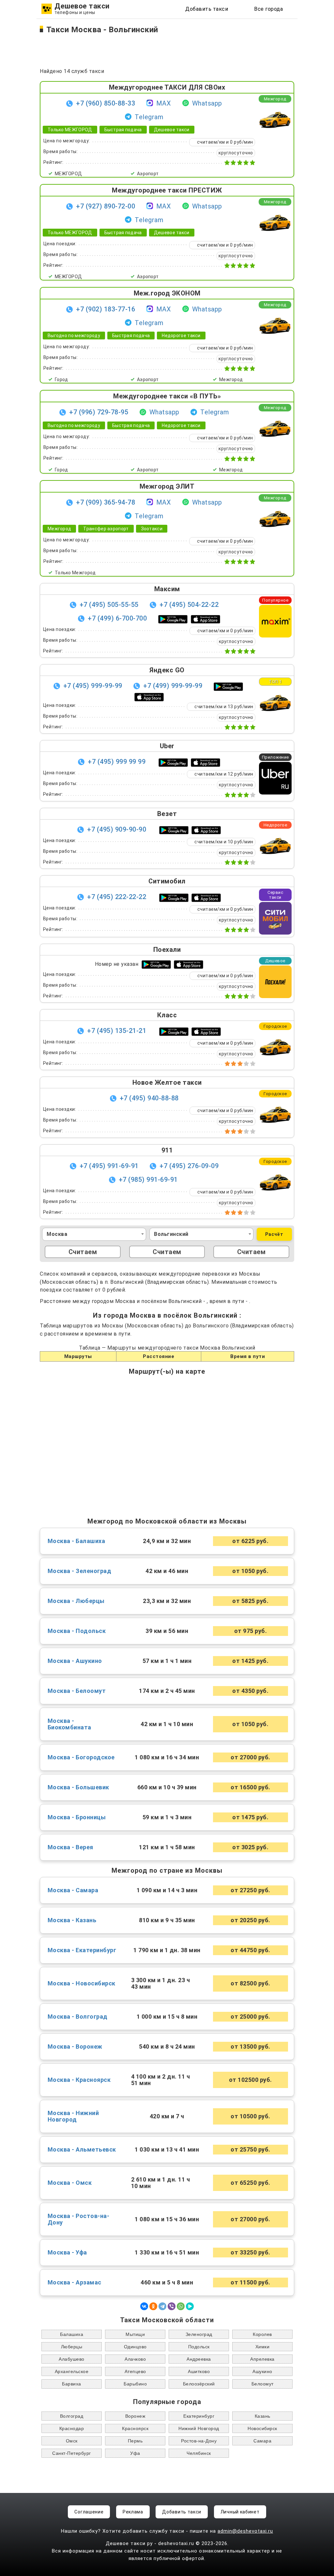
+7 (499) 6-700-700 (117, 618)
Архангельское (72, 2371)
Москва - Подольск (77, 1631)
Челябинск (199, 2453)
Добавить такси (207, 9)
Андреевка (199, 2359)
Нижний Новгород (199, 2428)
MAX (164, 103)
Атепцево (135, 2371)
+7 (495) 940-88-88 (149, 1098)
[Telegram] (162, 2306)
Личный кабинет (240, 2512)
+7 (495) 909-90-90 (117, 829)
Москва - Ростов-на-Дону (79, 2219)
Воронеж (135, 2416)
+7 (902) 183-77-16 (106, 309)
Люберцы (72, 2347)
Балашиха (72, 2334)
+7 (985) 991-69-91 (149, 1180)
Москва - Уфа (67, 2253)
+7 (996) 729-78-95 (99, 412)
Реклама (133, 2512)
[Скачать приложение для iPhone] (205, 619)
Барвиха (72, 2384)
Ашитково (199, 2371)
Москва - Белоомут (77, 1691)
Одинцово (135, 2347)
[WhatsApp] (181, 2306)
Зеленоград (199, 2334)
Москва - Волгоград (78, 2017)
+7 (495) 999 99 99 (117, 762)
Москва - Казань (72, 1920)
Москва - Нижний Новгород (73, 2116)
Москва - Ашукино (75, 1661)
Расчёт (274, 1234)
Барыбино (135, 2384)
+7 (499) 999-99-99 (173, 686)
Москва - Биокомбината (69, 1724)
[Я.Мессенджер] (190, 2306)
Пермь (135, 2441)
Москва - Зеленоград (80, 1571)
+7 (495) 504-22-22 (189, 605)
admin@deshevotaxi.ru (245, 2531)
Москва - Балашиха (76, 1541)
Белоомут (263, 2384)
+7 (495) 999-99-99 (93, 686)
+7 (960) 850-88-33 (106, 103)
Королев (262, 2334)
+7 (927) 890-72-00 (106, 206)
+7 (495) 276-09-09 (189, 1166)
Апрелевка (262, 2359)
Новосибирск (262, 2428)
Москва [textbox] (57, 1234)
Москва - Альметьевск (82, 2150)
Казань (263, 2416)
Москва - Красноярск (79, 2080)
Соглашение (89, 2512)
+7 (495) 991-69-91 (109, 1166)
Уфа (135, 2453)
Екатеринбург (199, 2416)
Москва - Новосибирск (82, 1983)
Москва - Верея (70, 1847)
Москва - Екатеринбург (82, 1950)
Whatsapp (207, 103)
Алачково (135, 2359)
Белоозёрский (199, 2384)
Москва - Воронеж (75, 2047)
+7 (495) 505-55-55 (109, 605)
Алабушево (72, 2359)
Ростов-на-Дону (199, 2441)
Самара (262, 2441)
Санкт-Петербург (72, 2453)
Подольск (199, 2347)
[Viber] (172, 2306)
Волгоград (72, 2416)
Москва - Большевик (78, 1787)
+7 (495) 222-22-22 (117, 897)
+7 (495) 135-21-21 (117, 1031)
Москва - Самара (73, 1890)
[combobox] (94, 1234)
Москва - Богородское (81, 1757)
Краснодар (72, 2428)
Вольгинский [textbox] (171, 1234)
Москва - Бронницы (77, 1817)
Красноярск (135, 2428)
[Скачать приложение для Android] (173, 619)
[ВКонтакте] (144, 2306)
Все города (268, 9)
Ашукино (262, 2371)
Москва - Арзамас (75, 2283)
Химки (263, 2347)
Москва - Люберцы (76, 1601)
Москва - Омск (70, 2183)
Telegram (149, 117)
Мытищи (135, 2334)
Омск (72, 2441)
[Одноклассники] (153, 2306)
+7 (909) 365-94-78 (106, 502)
